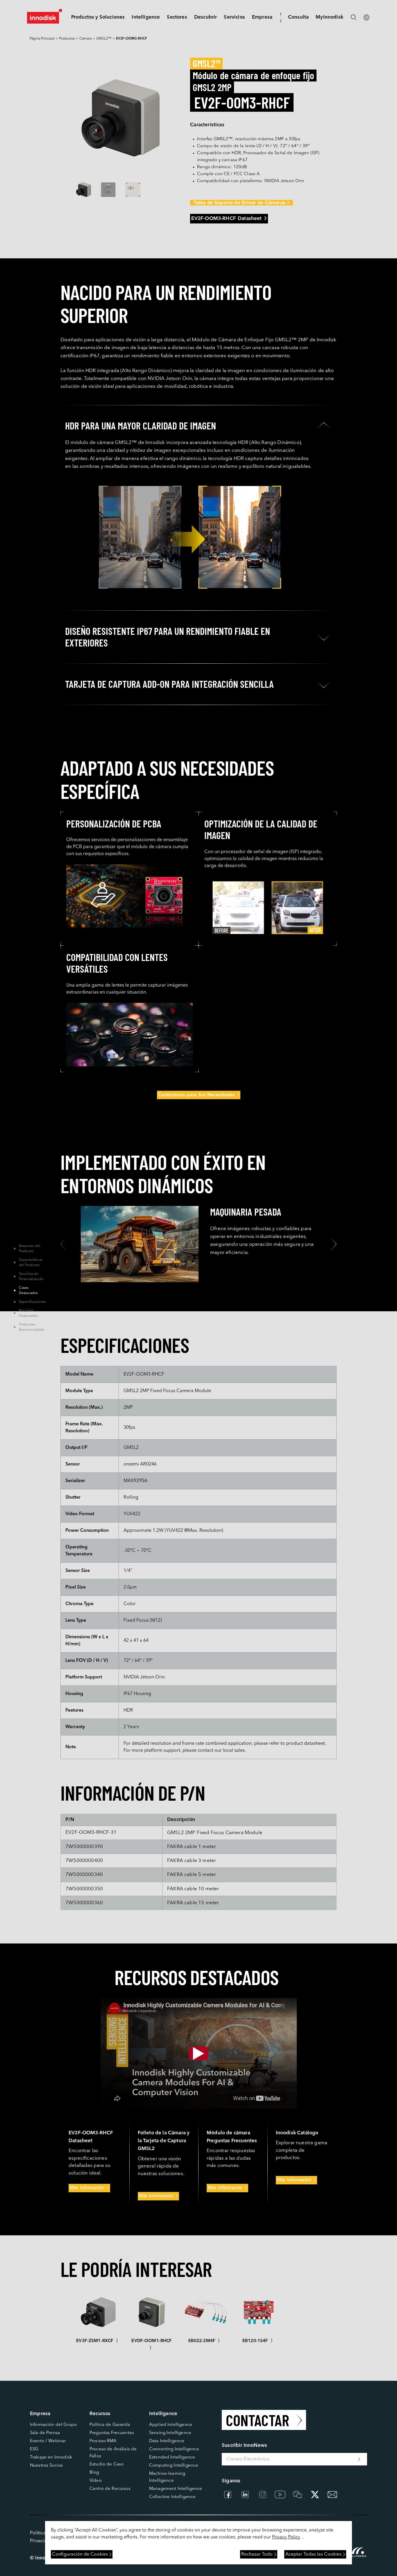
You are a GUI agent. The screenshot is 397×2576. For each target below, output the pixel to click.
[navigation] (146, 17)
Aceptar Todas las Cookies (313, 2554)
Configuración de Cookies (80, 2554)
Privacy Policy (286, 2537)
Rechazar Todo (257, 2554)
